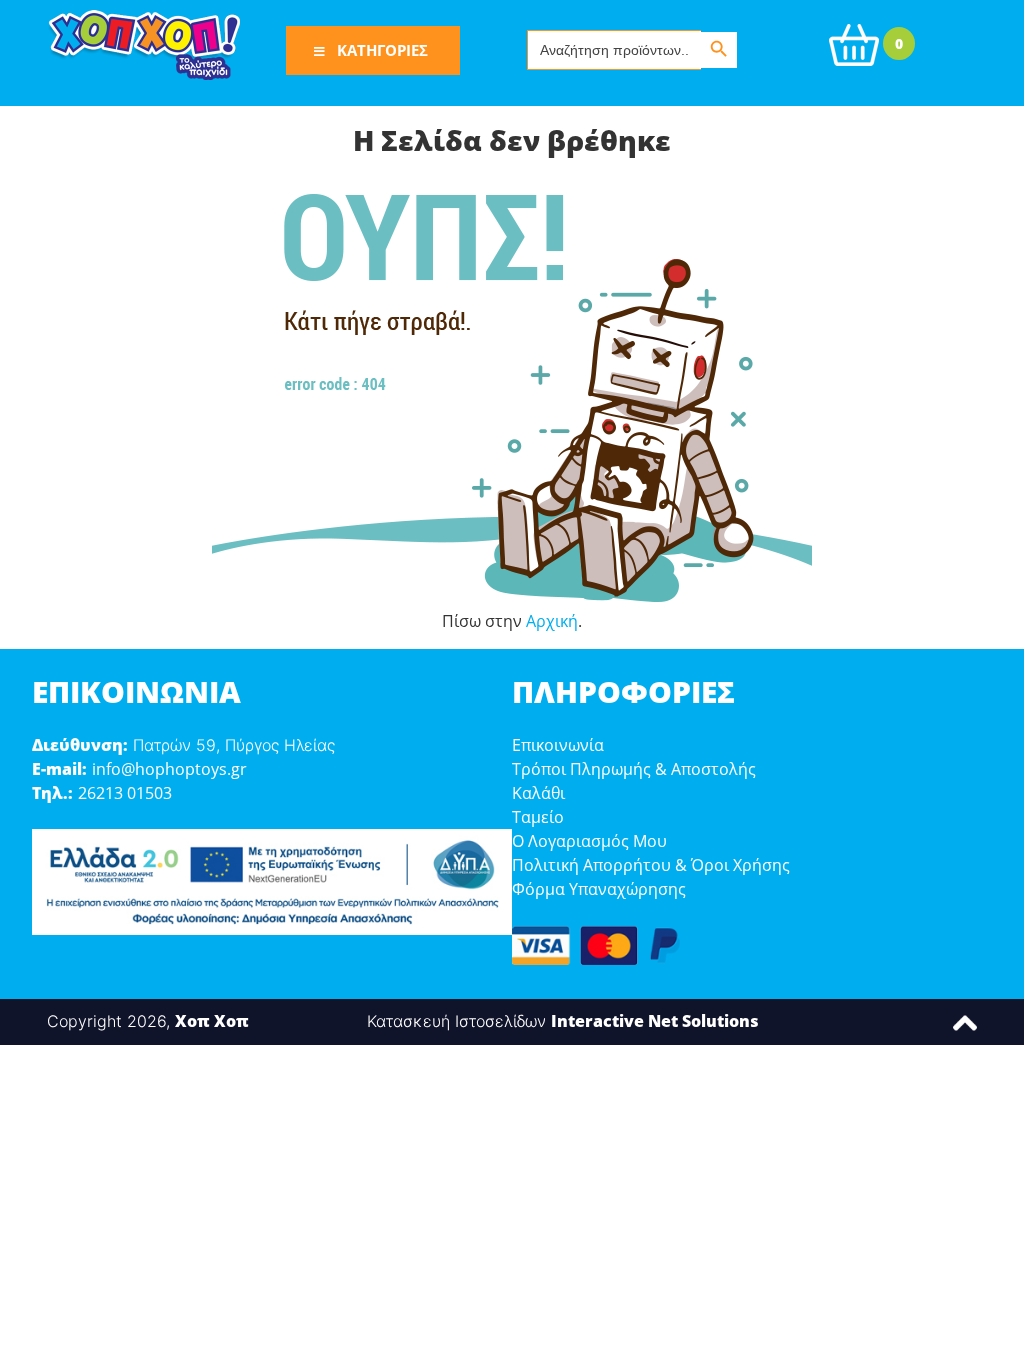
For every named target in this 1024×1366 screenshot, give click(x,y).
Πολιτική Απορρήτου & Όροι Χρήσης (651, 865)
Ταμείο (538, 817)
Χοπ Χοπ (212, 1021)
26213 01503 (125, 793)
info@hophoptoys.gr (169, 769)
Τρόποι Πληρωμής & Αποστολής (634, 769)
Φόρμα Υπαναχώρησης (599, 889)
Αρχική (552, 621)
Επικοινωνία (558, 745)
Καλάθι (538, 793)
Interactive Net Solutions (655, 1021)
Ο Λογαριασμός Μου (589, 841)
